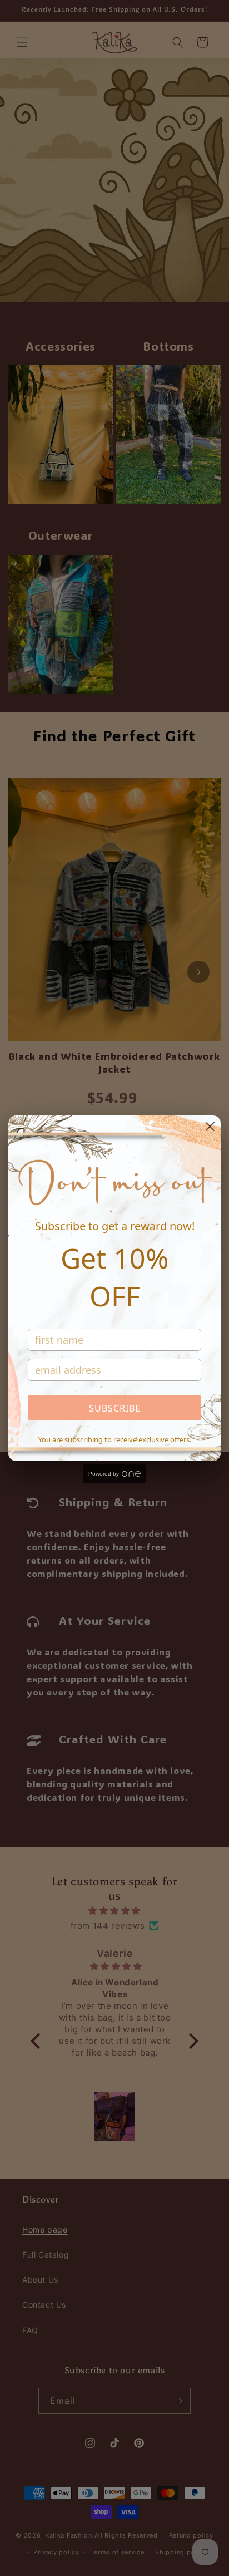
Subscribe (115, 1408)
